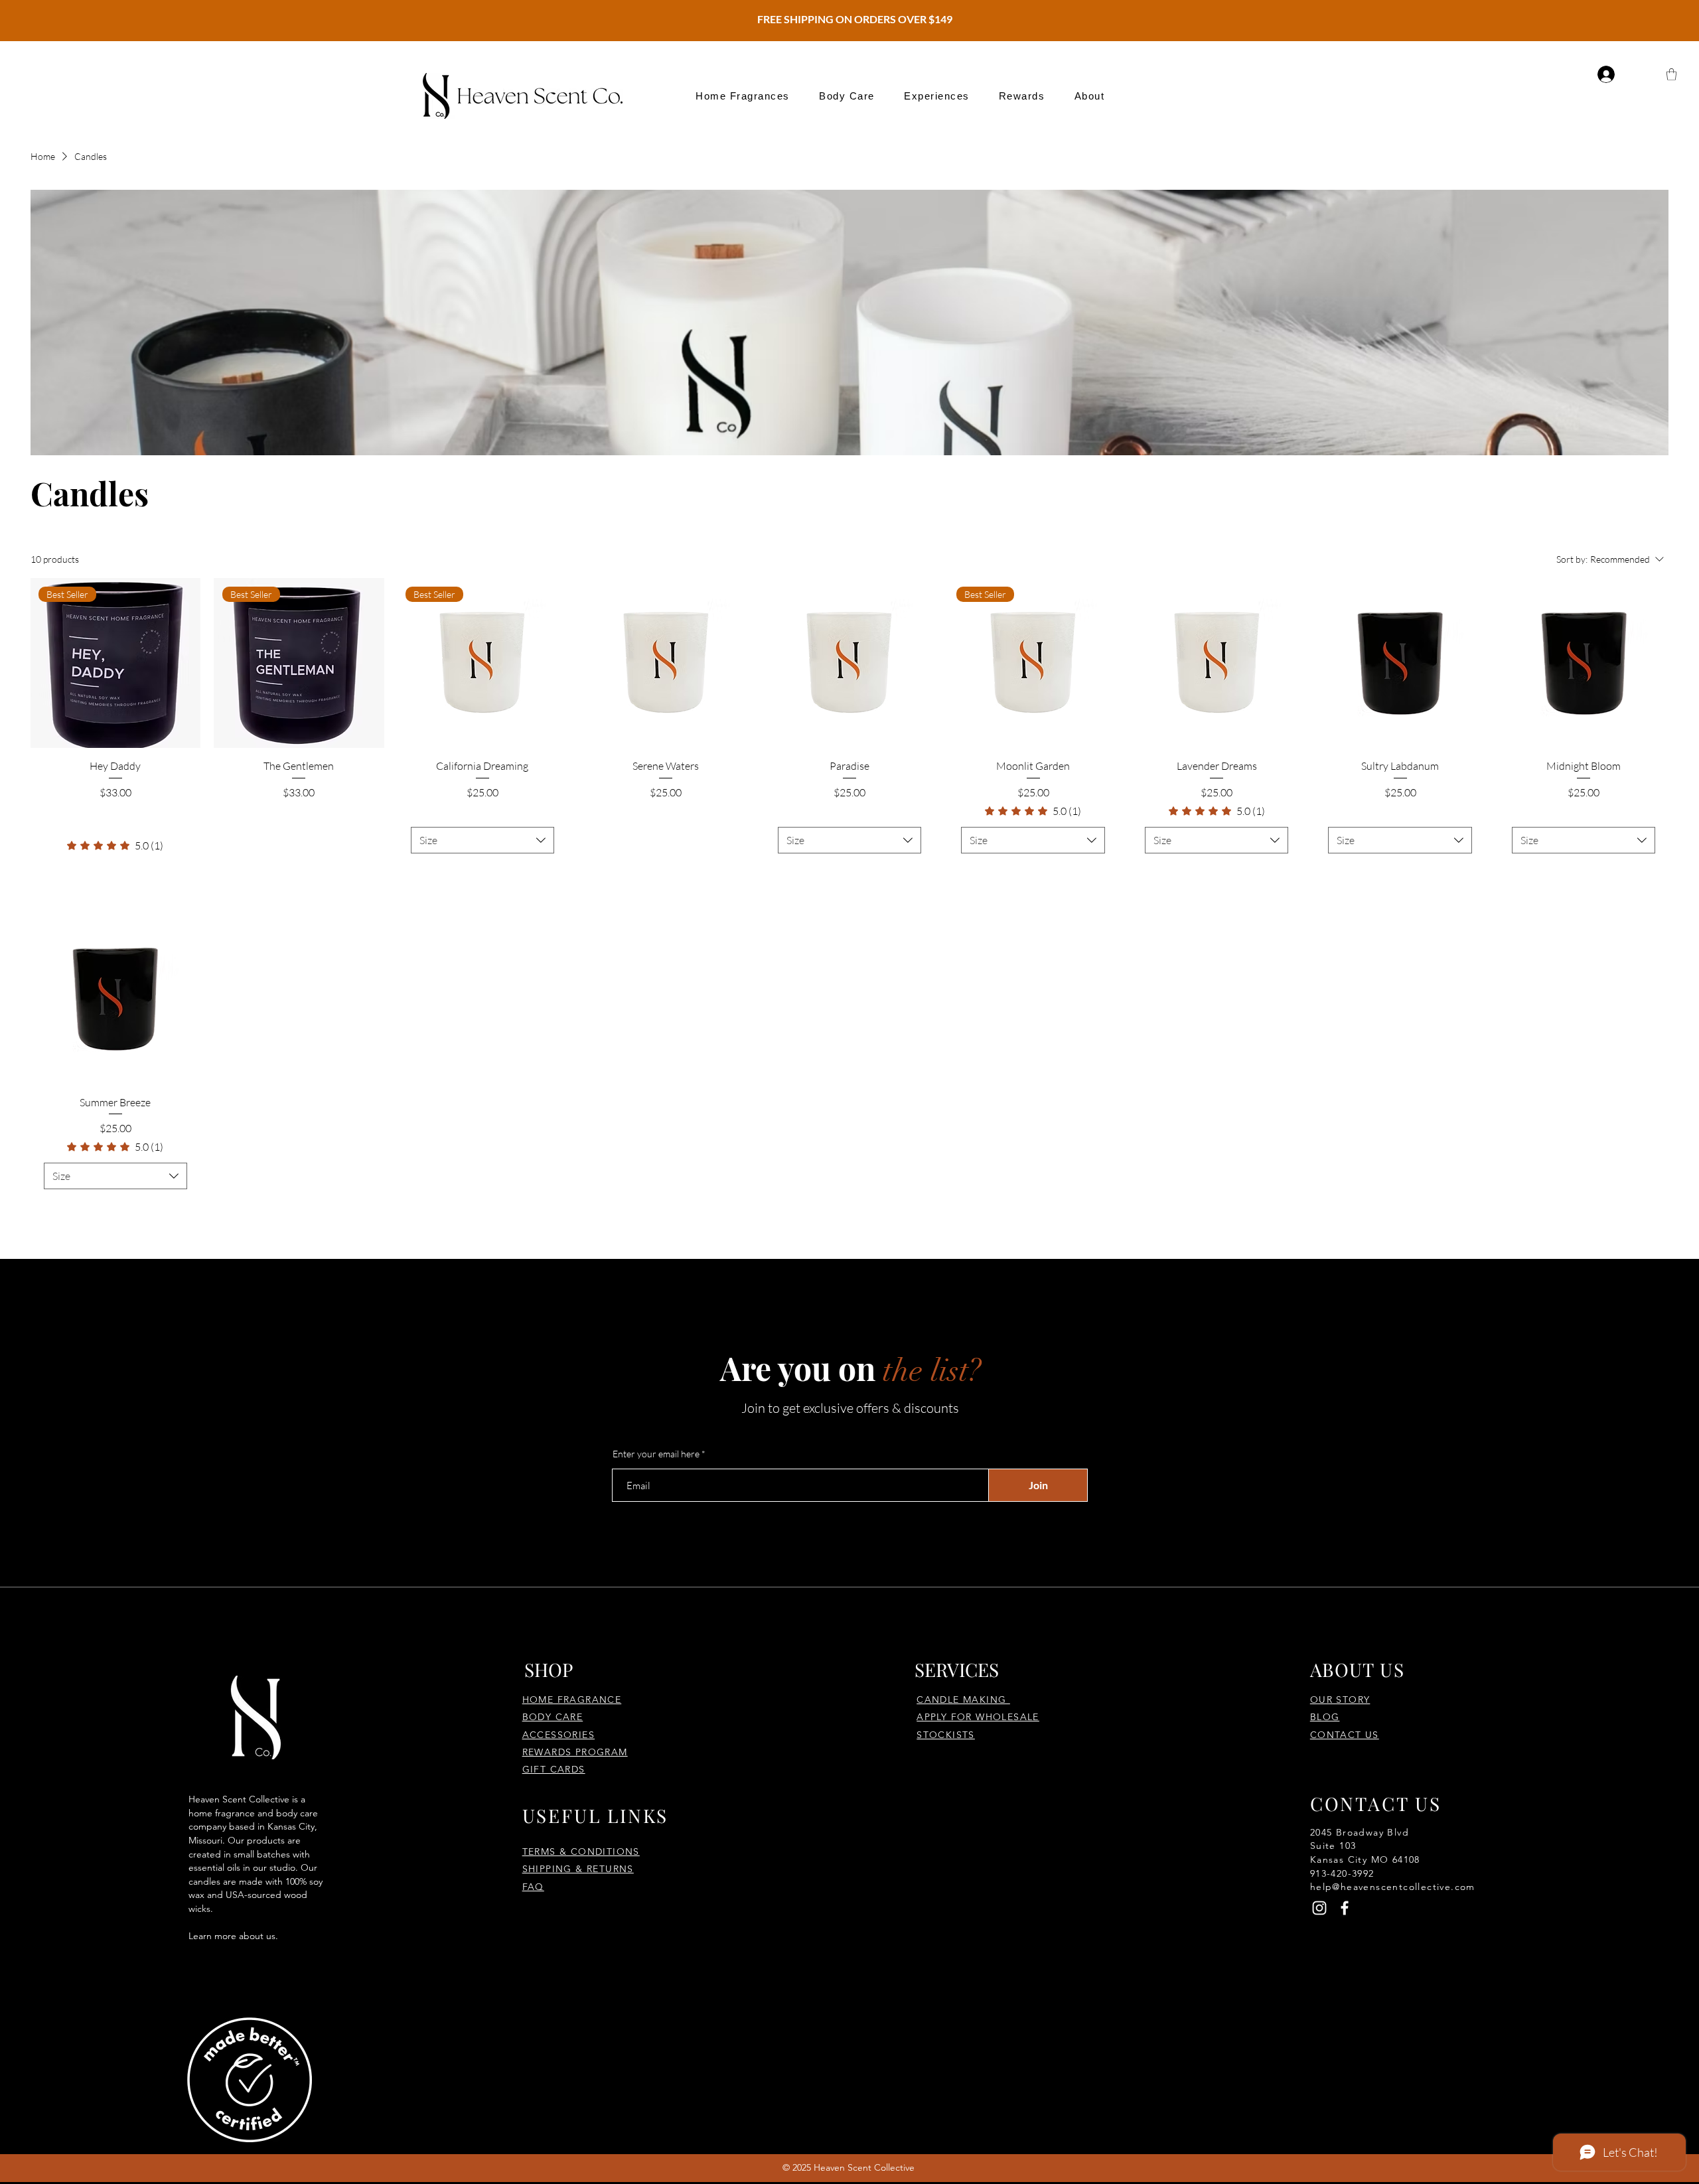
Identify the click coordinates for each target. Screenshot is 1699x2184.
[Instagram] (1319, 1908)
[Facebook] (1345, 1908)
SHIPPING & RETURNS (578, 1869)
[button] (743, 96)
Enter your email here (656, 1454)
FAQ (533, 1887)
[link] (115, 845)
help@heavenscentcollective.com (1393, 1887)
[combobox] (483, 840)
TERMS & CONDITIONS (581, 1852)
